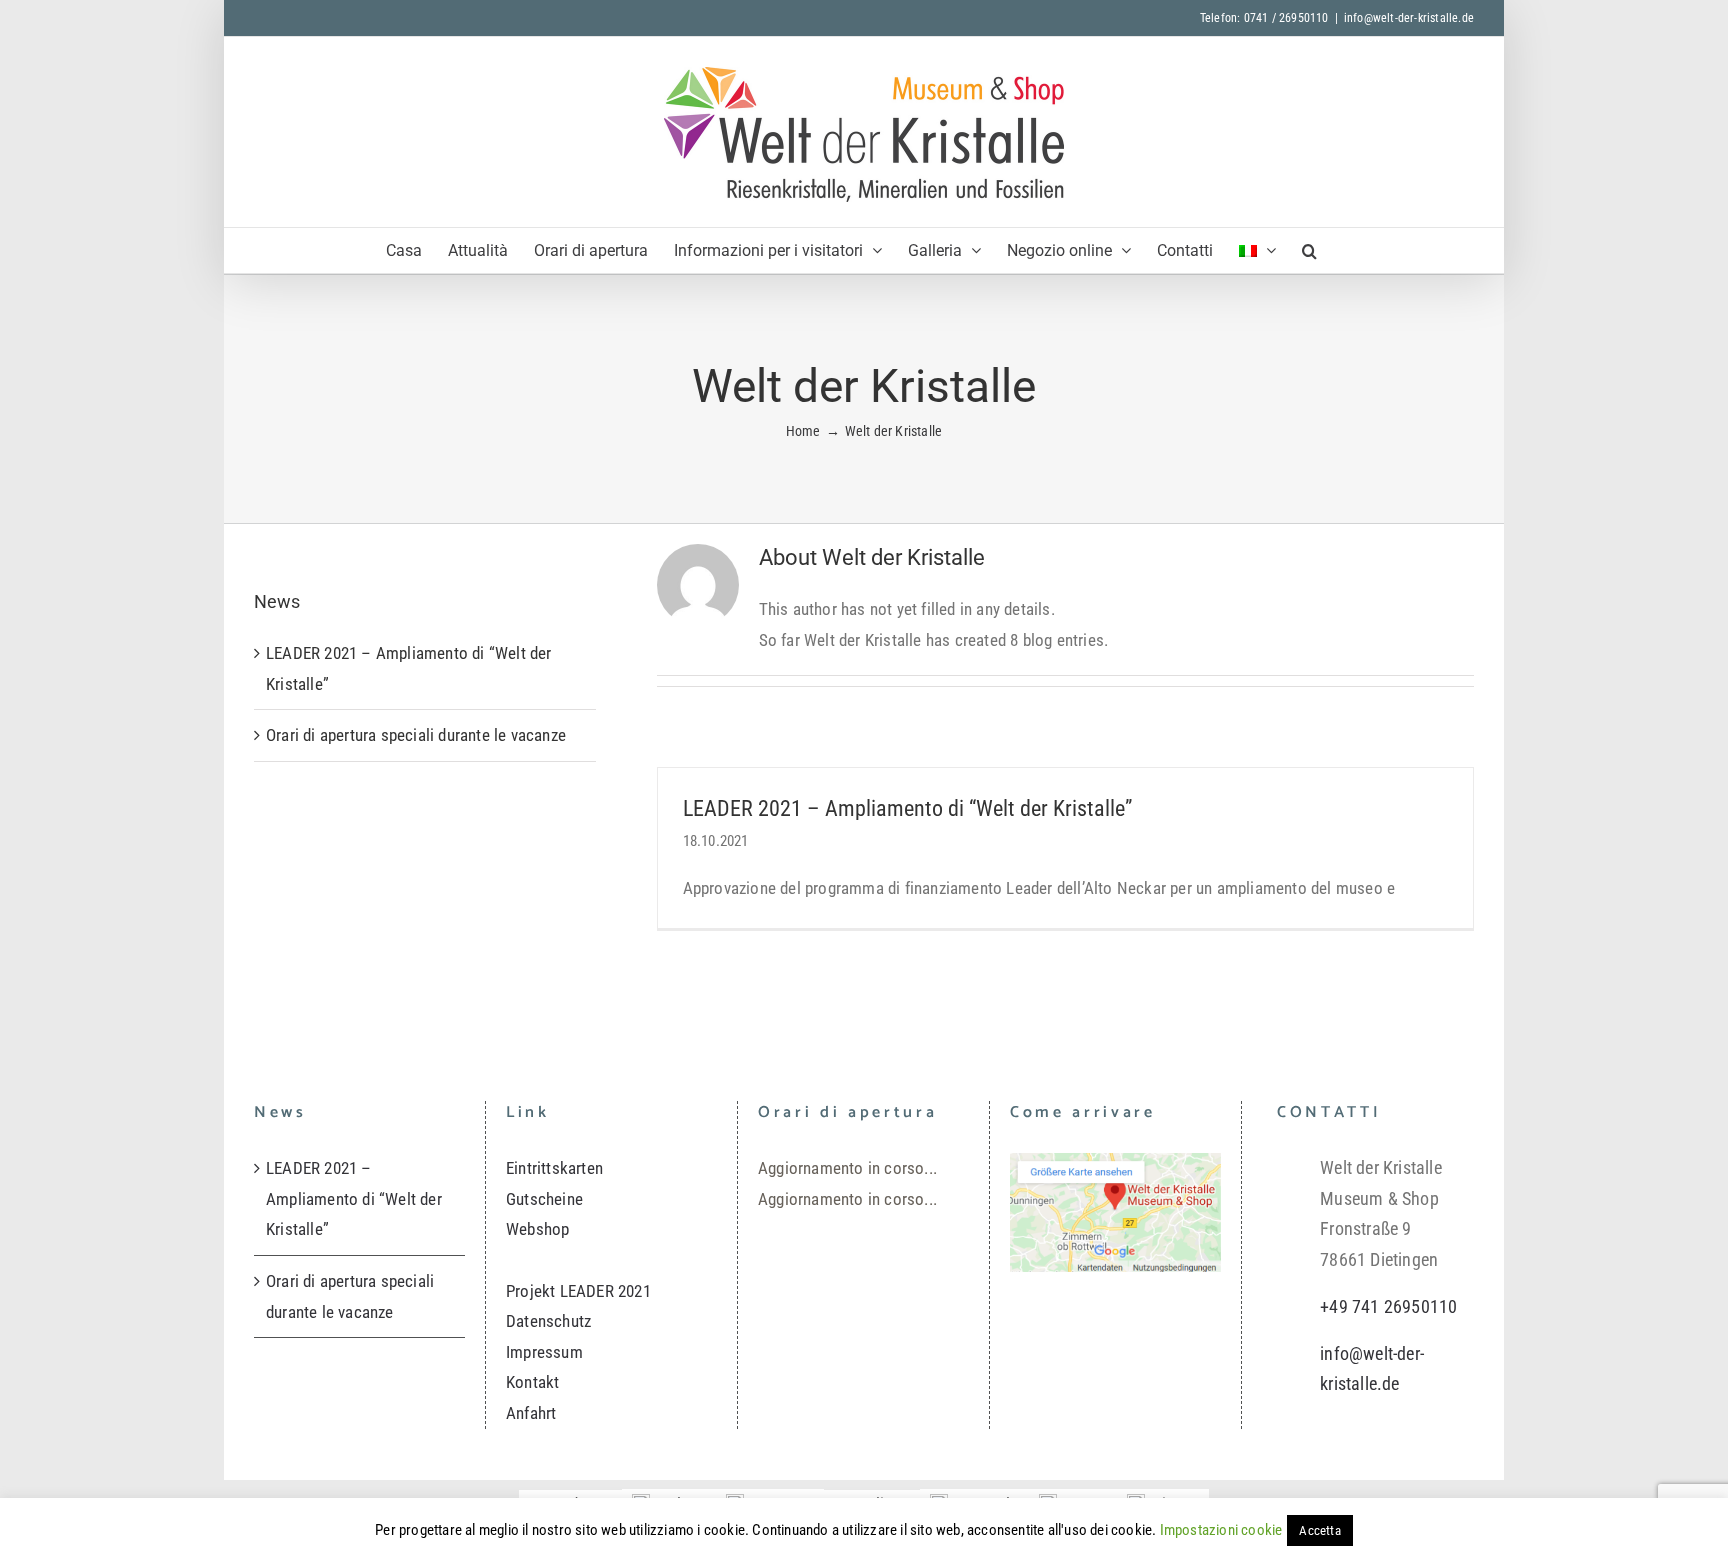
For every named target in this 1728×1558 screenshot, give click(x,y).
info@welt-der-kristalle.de (1409, 18)
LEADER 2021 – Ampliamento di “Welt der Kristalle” (907, 808)
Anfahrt (531, 1413)
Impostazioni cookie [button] (1221, 1530)
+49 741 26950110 (1388, 1306)
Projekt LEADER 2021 (578, 1291)
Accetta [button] (1319, 1530)
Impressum (544, 1352)
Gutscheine (544, 1199)
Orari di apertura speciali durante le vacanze (416, 735)
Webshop (537, 1229)
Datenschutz (548, 1321)
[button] (1309, 250)
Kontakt (532, 1382)
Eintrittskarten (554, 1168)
